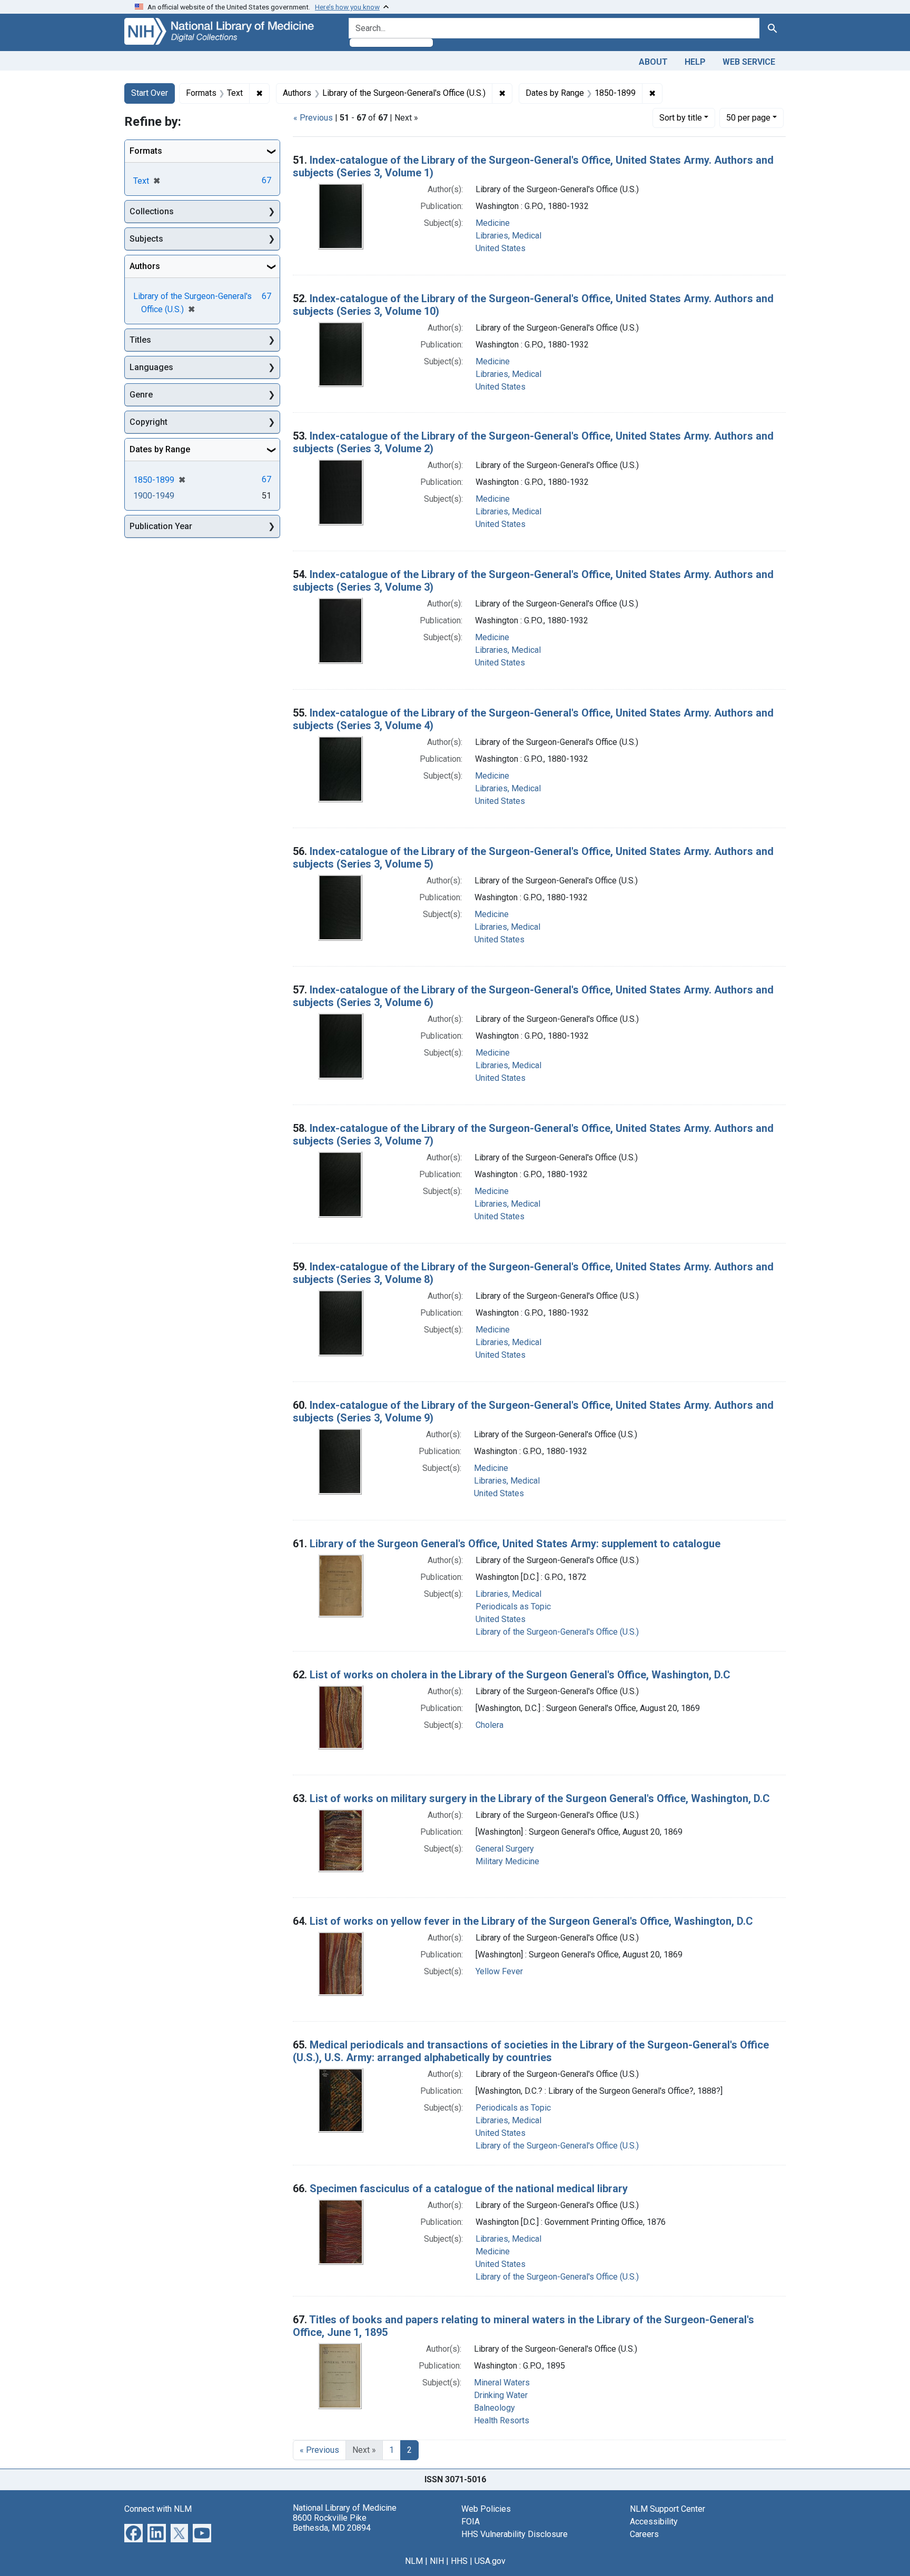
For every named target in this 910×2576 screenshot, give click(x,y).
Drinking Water (501, 2395)
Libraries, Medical (508, 236)
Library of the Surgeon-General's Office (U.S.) (557, 1632)
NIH (437, 2561)
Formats (146, 151)
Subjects (146, 239)
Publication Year (161, 526)
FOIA (471, 2522)
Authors (145, 266)
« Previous (313, 118)
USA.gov (490, 2561)
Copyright (149, 422)
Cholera (489, 1725)
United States (501, 248)
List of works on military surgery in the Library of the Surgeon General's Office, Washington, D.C (540, 1798)
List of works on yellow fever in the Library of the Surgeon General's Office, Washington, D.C (531, 1921)
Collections (152, 211)
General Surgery (505, 1849)
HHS (459, 2561)
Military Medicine (507, 1861)
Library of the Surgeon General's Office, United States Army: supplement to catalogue (515, 1544)
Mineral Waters (502, 2383)
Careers (644, 2534)
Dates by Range (160, 449)
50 (748, 117)
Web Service (749, 62)
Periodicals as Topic (513, 1607)
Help (695, 62)
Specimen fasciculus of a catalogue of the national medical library (469, 2189)
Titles (140, 340)
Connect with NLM (158, 2509)
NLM (414, 2561)
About (653, 62)
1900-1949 (154, 496)
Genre (141, 395)
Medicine (493, 223)
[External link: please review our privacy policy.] (133, 2532)
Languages (151, 367)
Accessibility (654, 2522)
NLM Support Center (667, 2509)
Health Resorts (502, 2420)
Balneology (494, 2408)
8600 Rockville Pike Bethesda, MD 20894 (332, 2523)
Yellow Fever (499, 1971)
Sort (681, 118)
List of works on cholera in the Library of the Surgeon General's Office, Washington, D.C (520, 1675)
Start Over (150, 93)
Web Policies (486, 2509)
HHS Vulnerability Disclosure (515, 2534)
